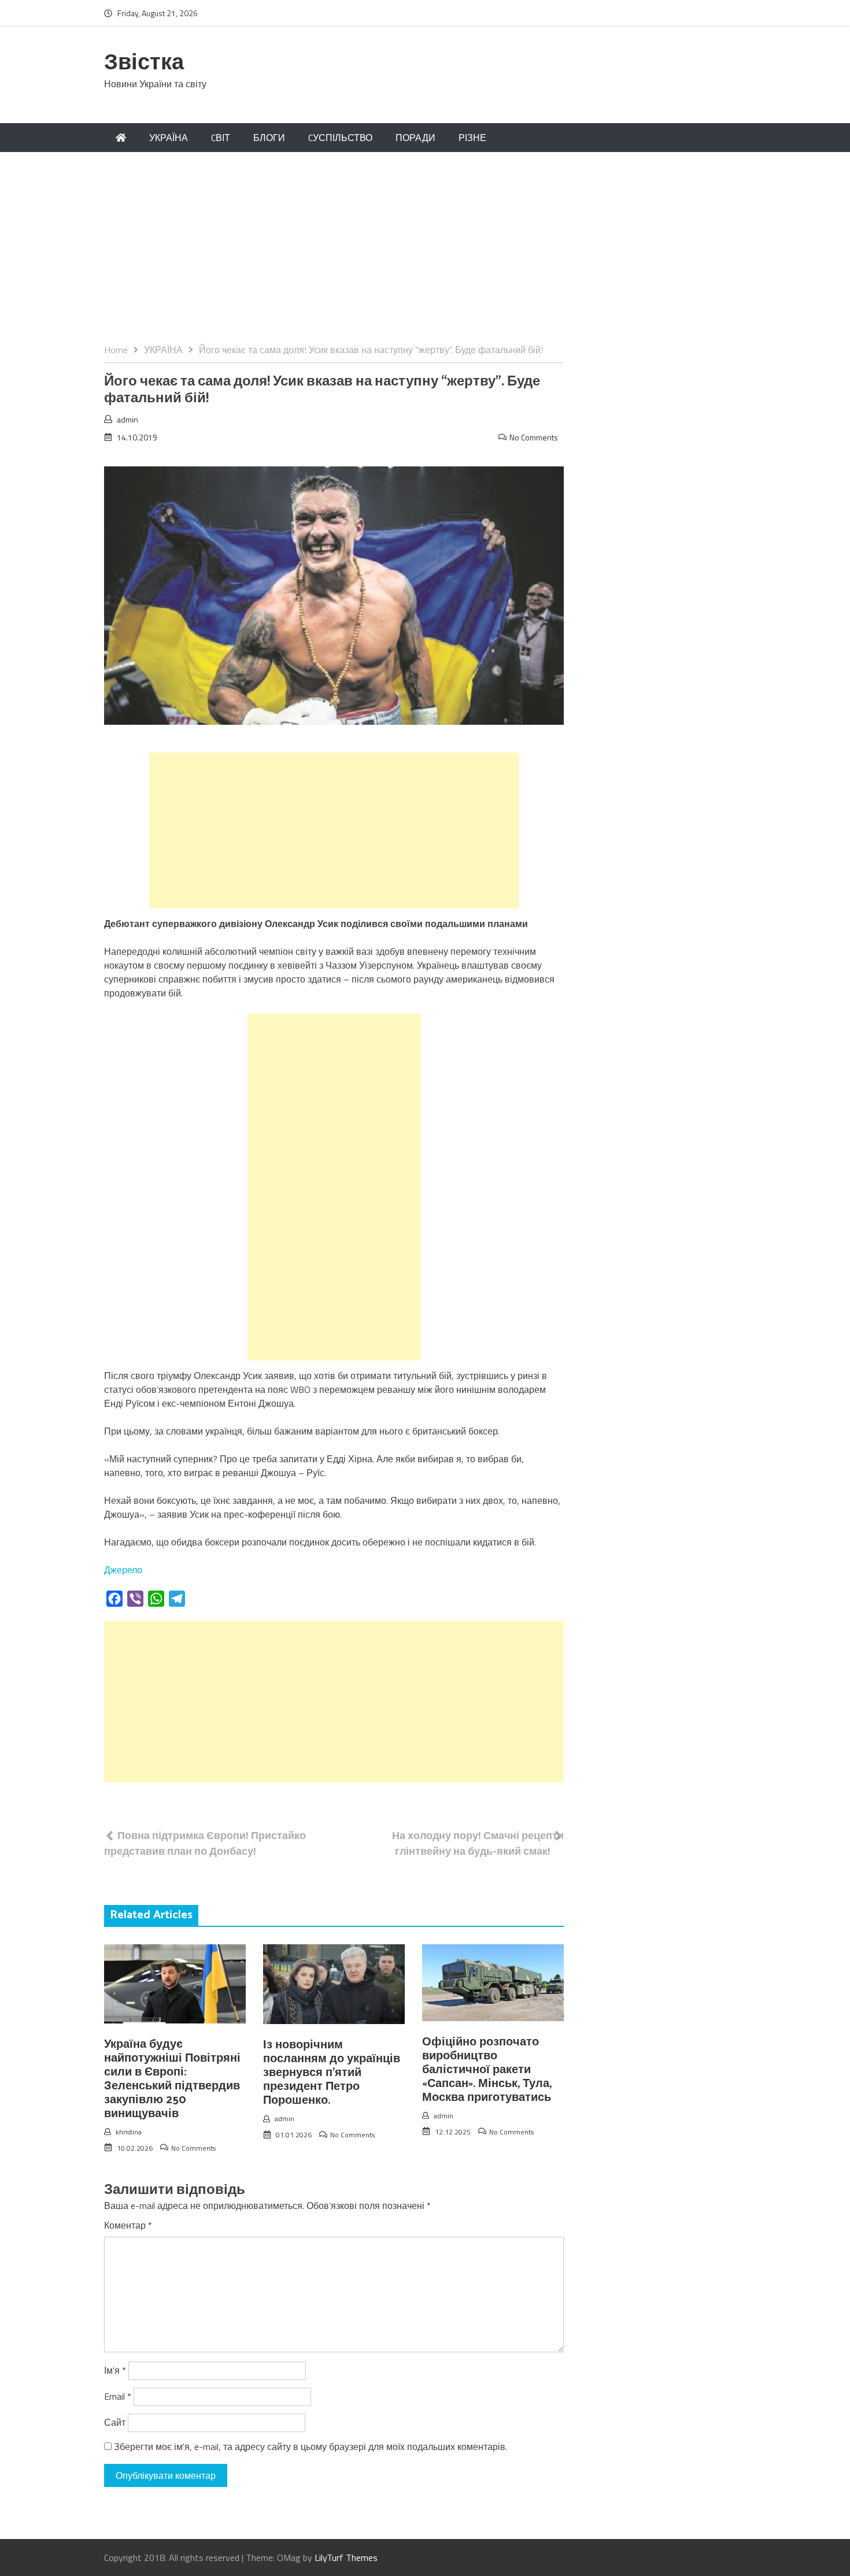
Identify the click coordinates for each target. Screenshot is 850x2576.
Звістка (144, 63)
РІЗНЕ (472, 138)
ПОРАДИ (415, 138)
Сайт (115, 2422)
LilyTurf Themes (346, 2558)
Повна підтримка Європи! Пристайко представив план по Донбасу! (205, 1843)
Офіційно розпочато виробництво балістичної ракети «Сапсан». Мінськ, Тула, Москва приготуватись (487, 2070)
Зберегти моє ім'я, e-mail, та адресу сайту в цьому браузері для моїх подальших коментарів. (311, 2447)
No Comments (534, 437)
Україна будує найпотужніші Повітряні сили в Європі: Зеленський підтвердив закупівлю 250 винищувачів (172, 2079)
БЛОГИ (269, 138)
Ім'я (115, 2370)
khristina (129, 2132)
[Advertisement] (425, 256)
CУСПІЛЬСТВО (340, 138)
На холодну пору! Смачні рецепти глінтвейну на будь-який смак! (478, 1843)
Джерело (123, 1570)
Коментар (128, 2225)
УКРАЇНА (169, 138)
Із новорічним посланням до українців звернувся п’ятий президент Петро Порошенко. (332, 2073)
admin (127, 419)
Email (118, 2396)
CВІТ (221, 138)
